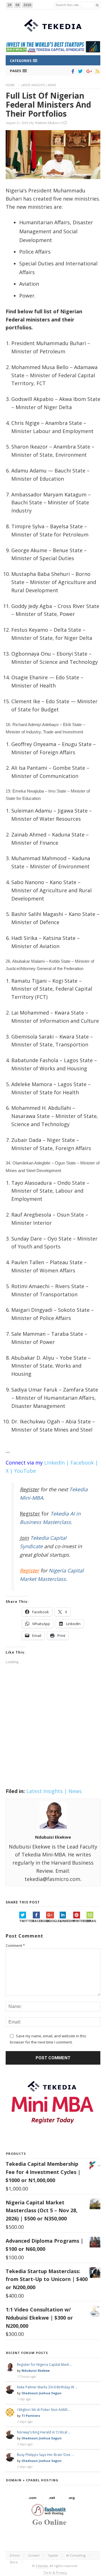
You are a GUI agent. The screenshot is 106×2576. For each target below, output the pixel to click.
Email (91, 1921)
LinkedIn (66, 1921)
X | (9, 1471)
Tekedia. (42, 2566)
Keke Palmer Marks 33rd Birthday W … (47, 2387)
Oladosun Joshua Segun (42, 2393)
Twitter (26, 1921)
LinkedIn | (57, 1463)
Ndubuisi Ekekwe (47, 123)
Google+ (53, 1921)
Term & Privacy (55, 2572)
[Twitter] (79, 71)
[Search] (97, 5)
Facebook (40, 1921)
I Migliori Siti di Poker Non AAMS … (44, 2410)
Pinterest (80, 1921)
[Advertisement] (53, 1729)
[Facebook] (72, 71)
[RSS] (97, 71)
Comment (15, 1945)
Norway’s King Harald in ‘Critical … (44, 2432)
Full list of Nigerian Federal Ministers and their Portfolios (48, 105)
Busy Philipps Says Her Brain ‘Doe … (45, 2455)
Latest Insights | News (39, 85)
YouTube (25, 1471)
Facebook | (84, 1463)
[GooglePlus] (88, 71)
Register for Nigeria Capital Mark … (45, 2365)
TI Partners (31, 2416)
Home (10, 85)
